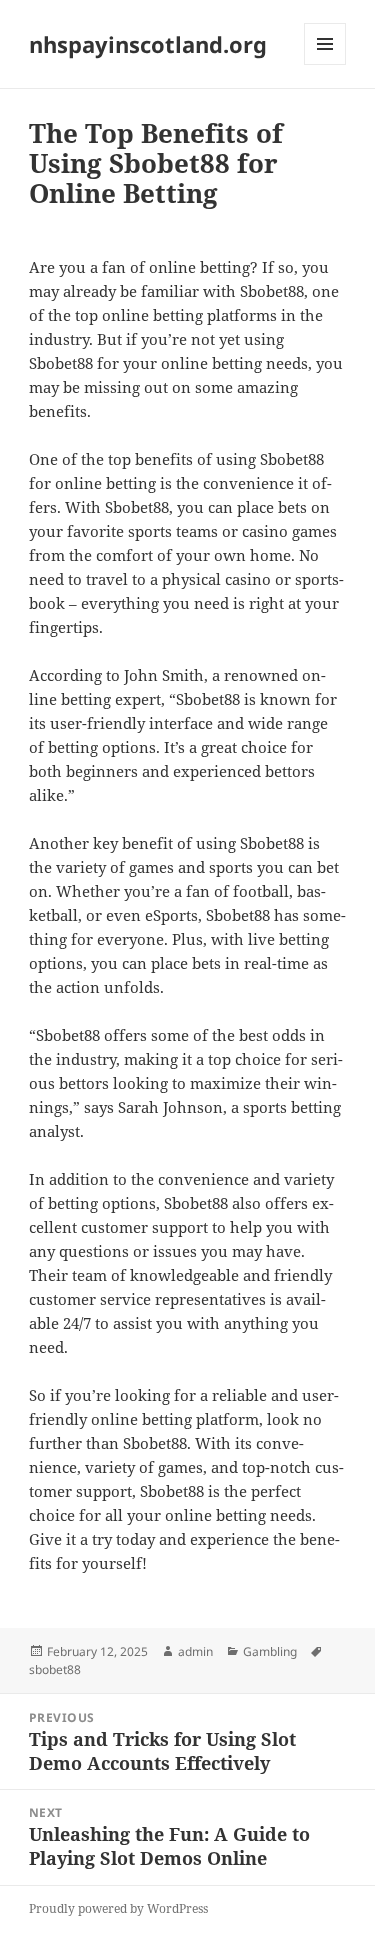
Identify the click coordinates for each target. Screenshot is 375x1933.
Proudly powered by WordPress (118, 1908)
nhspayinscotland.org (148, 44)
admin (195, 1651)
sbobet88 (55, 1669)
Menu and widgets (325, 64)
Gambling (270, 1651)
